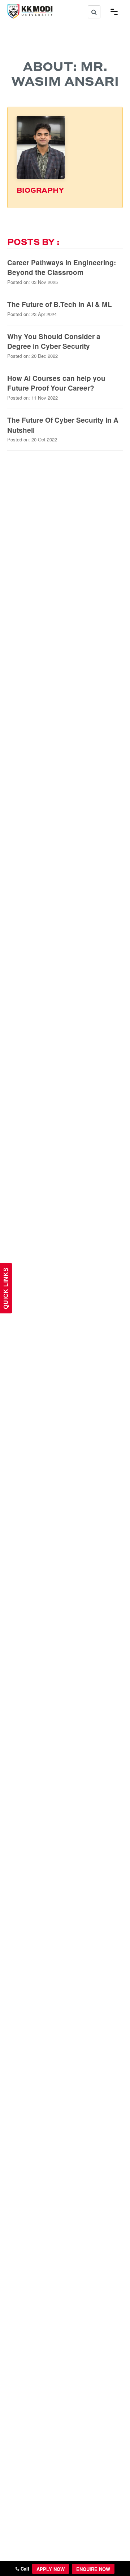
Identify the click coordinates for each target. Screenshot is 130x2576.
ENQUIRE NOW (93, 2569)
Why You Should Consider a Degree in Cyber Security (54, 341)
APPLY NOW (51, 2569)
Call (24, 2569)
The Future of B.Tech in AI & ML (60, 304)
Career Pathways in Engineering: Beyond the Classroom (62, 268)
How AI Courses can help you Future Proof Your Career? (56, 383)
